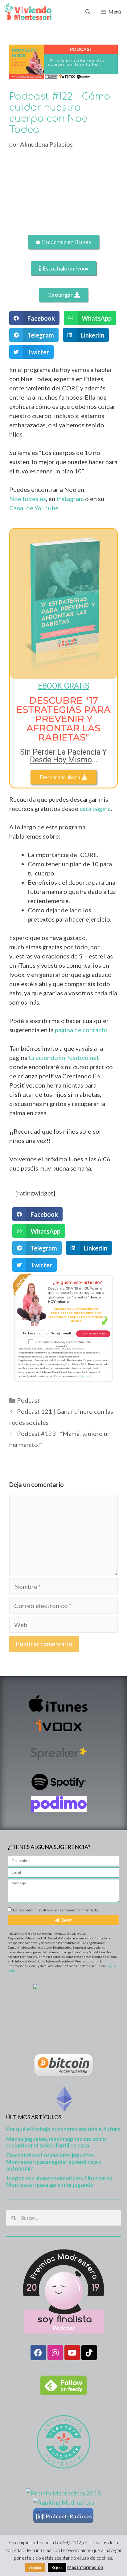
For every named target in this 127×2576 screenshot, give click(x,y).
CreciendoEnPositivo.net (64, 1057)
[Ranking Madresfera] (64, 2502)
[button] (34, 318)
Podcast (28, 1400)
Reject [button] (57, 2567)
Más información (85, 2567)
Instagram (70, 499)
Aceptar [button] (35, 2568)
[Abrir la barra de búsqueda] (88, 12)
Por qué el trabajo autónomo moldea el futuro (63, 2129)
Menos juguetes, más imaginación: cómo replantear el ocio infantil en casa (56, 2142)
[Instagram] (55, 2353)
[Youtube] (72, 2353)
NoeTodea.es (28, 499)
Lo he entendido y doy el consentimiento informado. (56, 1910)
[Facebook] (38, 2353)
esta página (95, 808)
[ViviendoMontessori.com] (28, 12)
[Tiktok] (89, 2353)
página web (84, 1376)
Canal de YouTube (34, 508)
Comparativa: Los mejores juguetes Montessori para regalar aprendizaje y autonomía (54, 2162)
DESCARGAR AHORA (93, 1334)
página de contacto (81, 1030)
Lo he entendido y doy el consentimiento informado (63, 1344)
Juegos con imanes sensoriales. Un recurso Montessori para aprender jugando (59, 2182)
